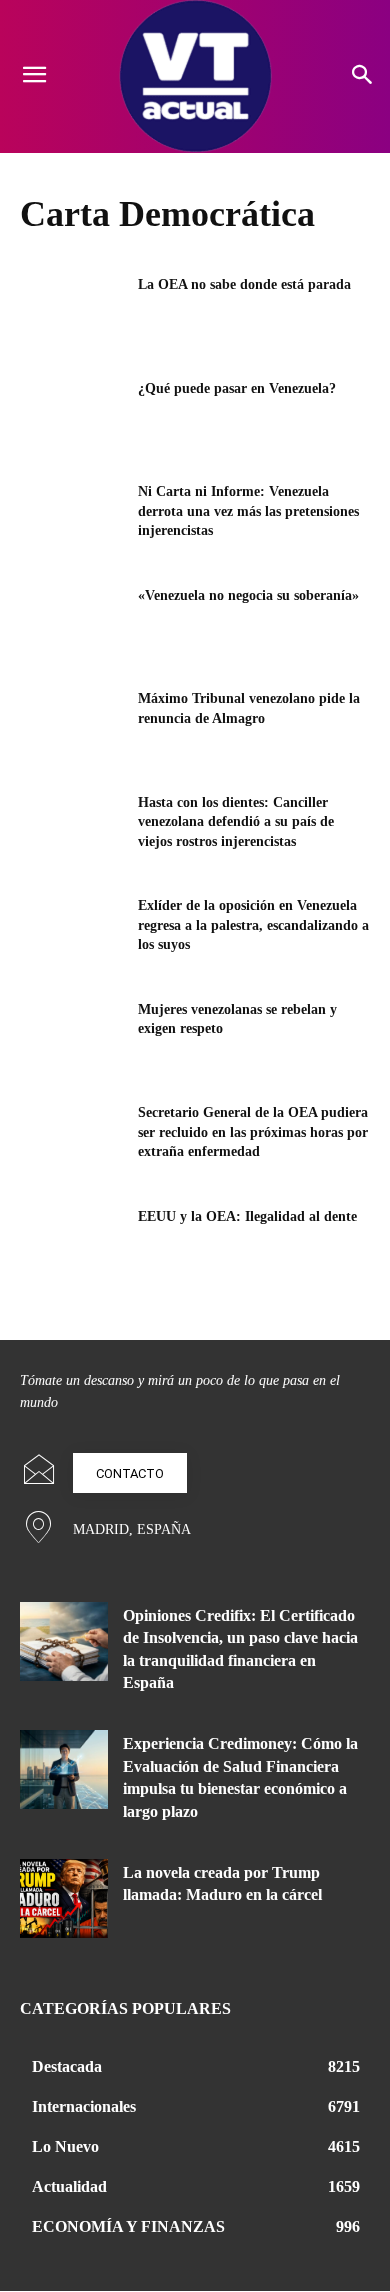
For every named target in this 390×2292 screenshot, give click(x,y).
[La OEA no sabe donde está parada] (72, 312)
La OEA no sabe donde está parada (244, 284)
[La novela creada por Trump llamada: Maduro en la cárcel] (64, 1898)
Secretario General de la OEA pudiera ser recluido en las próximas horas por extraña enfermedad (253, 1132)
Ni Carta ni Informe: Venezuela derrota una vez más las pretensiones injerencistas (248, 511)
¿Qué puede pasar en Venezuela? (237, 388)
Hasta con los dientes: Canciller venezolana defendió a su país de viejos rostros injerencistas (236, 822)
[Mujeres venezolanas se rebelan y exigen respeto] (72, 1037)
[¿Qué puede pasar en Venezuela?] (72, 416)
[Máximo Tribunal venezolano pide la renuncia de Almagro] (72, 726)
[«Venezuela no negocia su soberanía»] (72, 623)
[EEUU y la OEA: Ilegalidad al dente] (72, 1244)
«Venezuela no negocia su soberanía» (248, 595)
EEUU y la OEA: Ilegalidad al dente (247, 1216)
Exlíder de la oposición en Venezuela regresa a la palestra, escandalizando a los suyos (253, 925)
